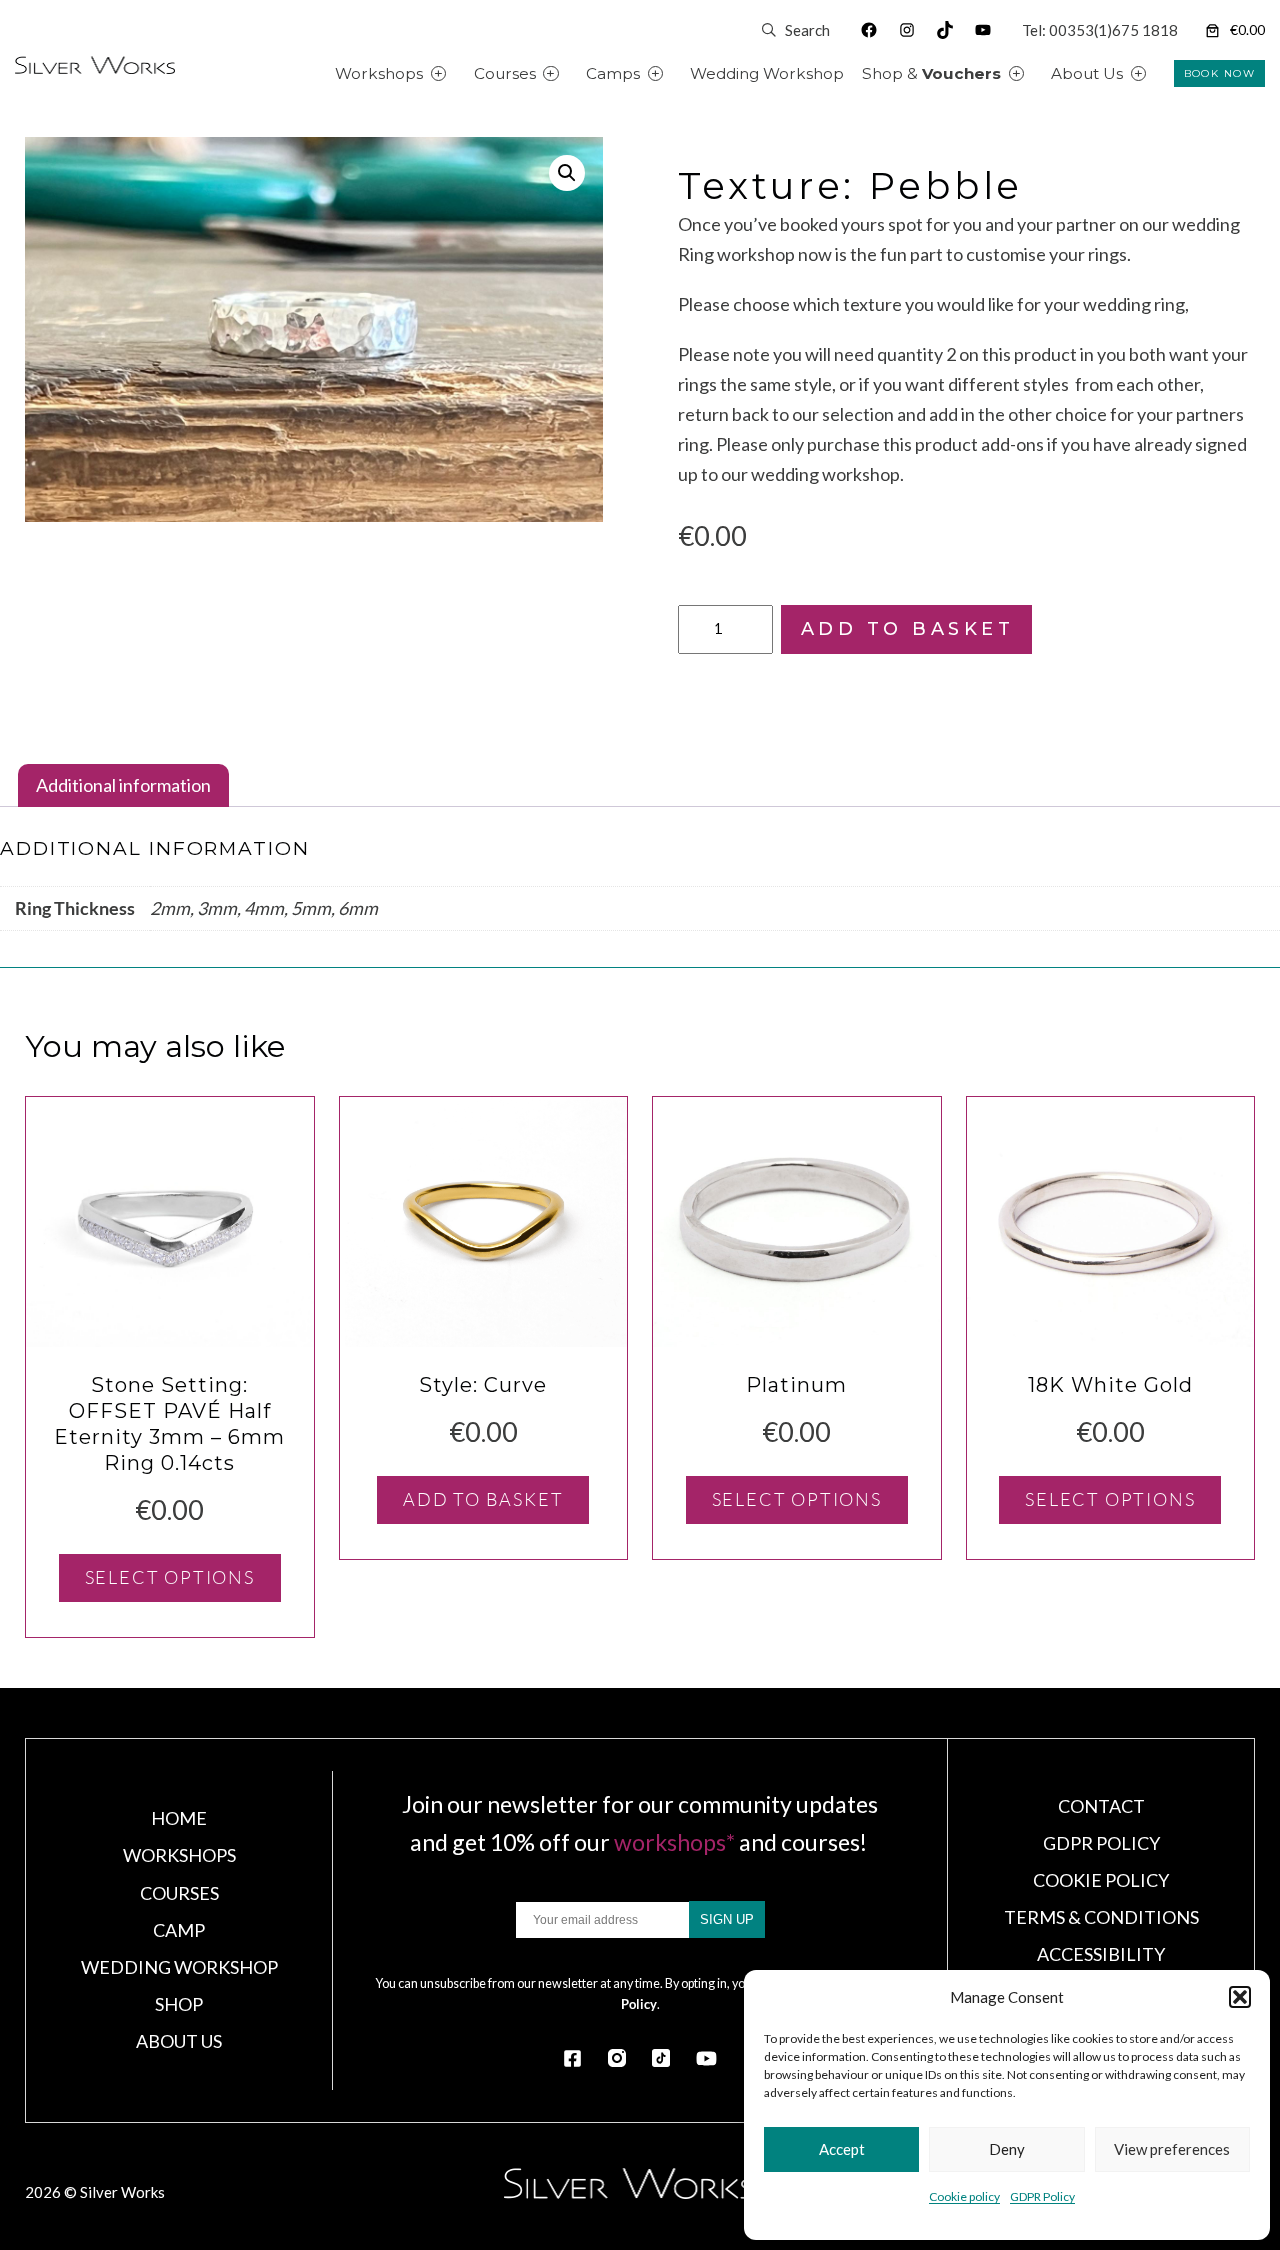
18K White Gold (1110, 1385)
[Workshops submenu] (461, 73)
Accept (842, 2149)
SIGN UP (727, 1919)
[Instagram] (617, 2058)
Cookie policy (964, 2196)
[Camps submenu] (678, 73)
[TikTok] (661, 2058)
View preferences (1172, 2149)
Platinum (796, 1385)
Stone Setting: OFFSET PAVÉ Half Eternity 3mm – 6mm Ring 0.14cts (169, 1424)
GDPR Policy (1042, 2196)
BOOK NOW (1219, 73)
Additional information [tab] (123, 785)
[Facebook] (572, 2058)
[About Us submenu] (1161, 73)
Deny (1007, 2149)
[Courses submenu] (573, 73)
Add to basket (908, 629)
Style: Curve (483, 1385)
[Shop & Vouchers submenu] (1039, 73)
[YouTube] (706, 2058)
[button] (1240, 1997)
